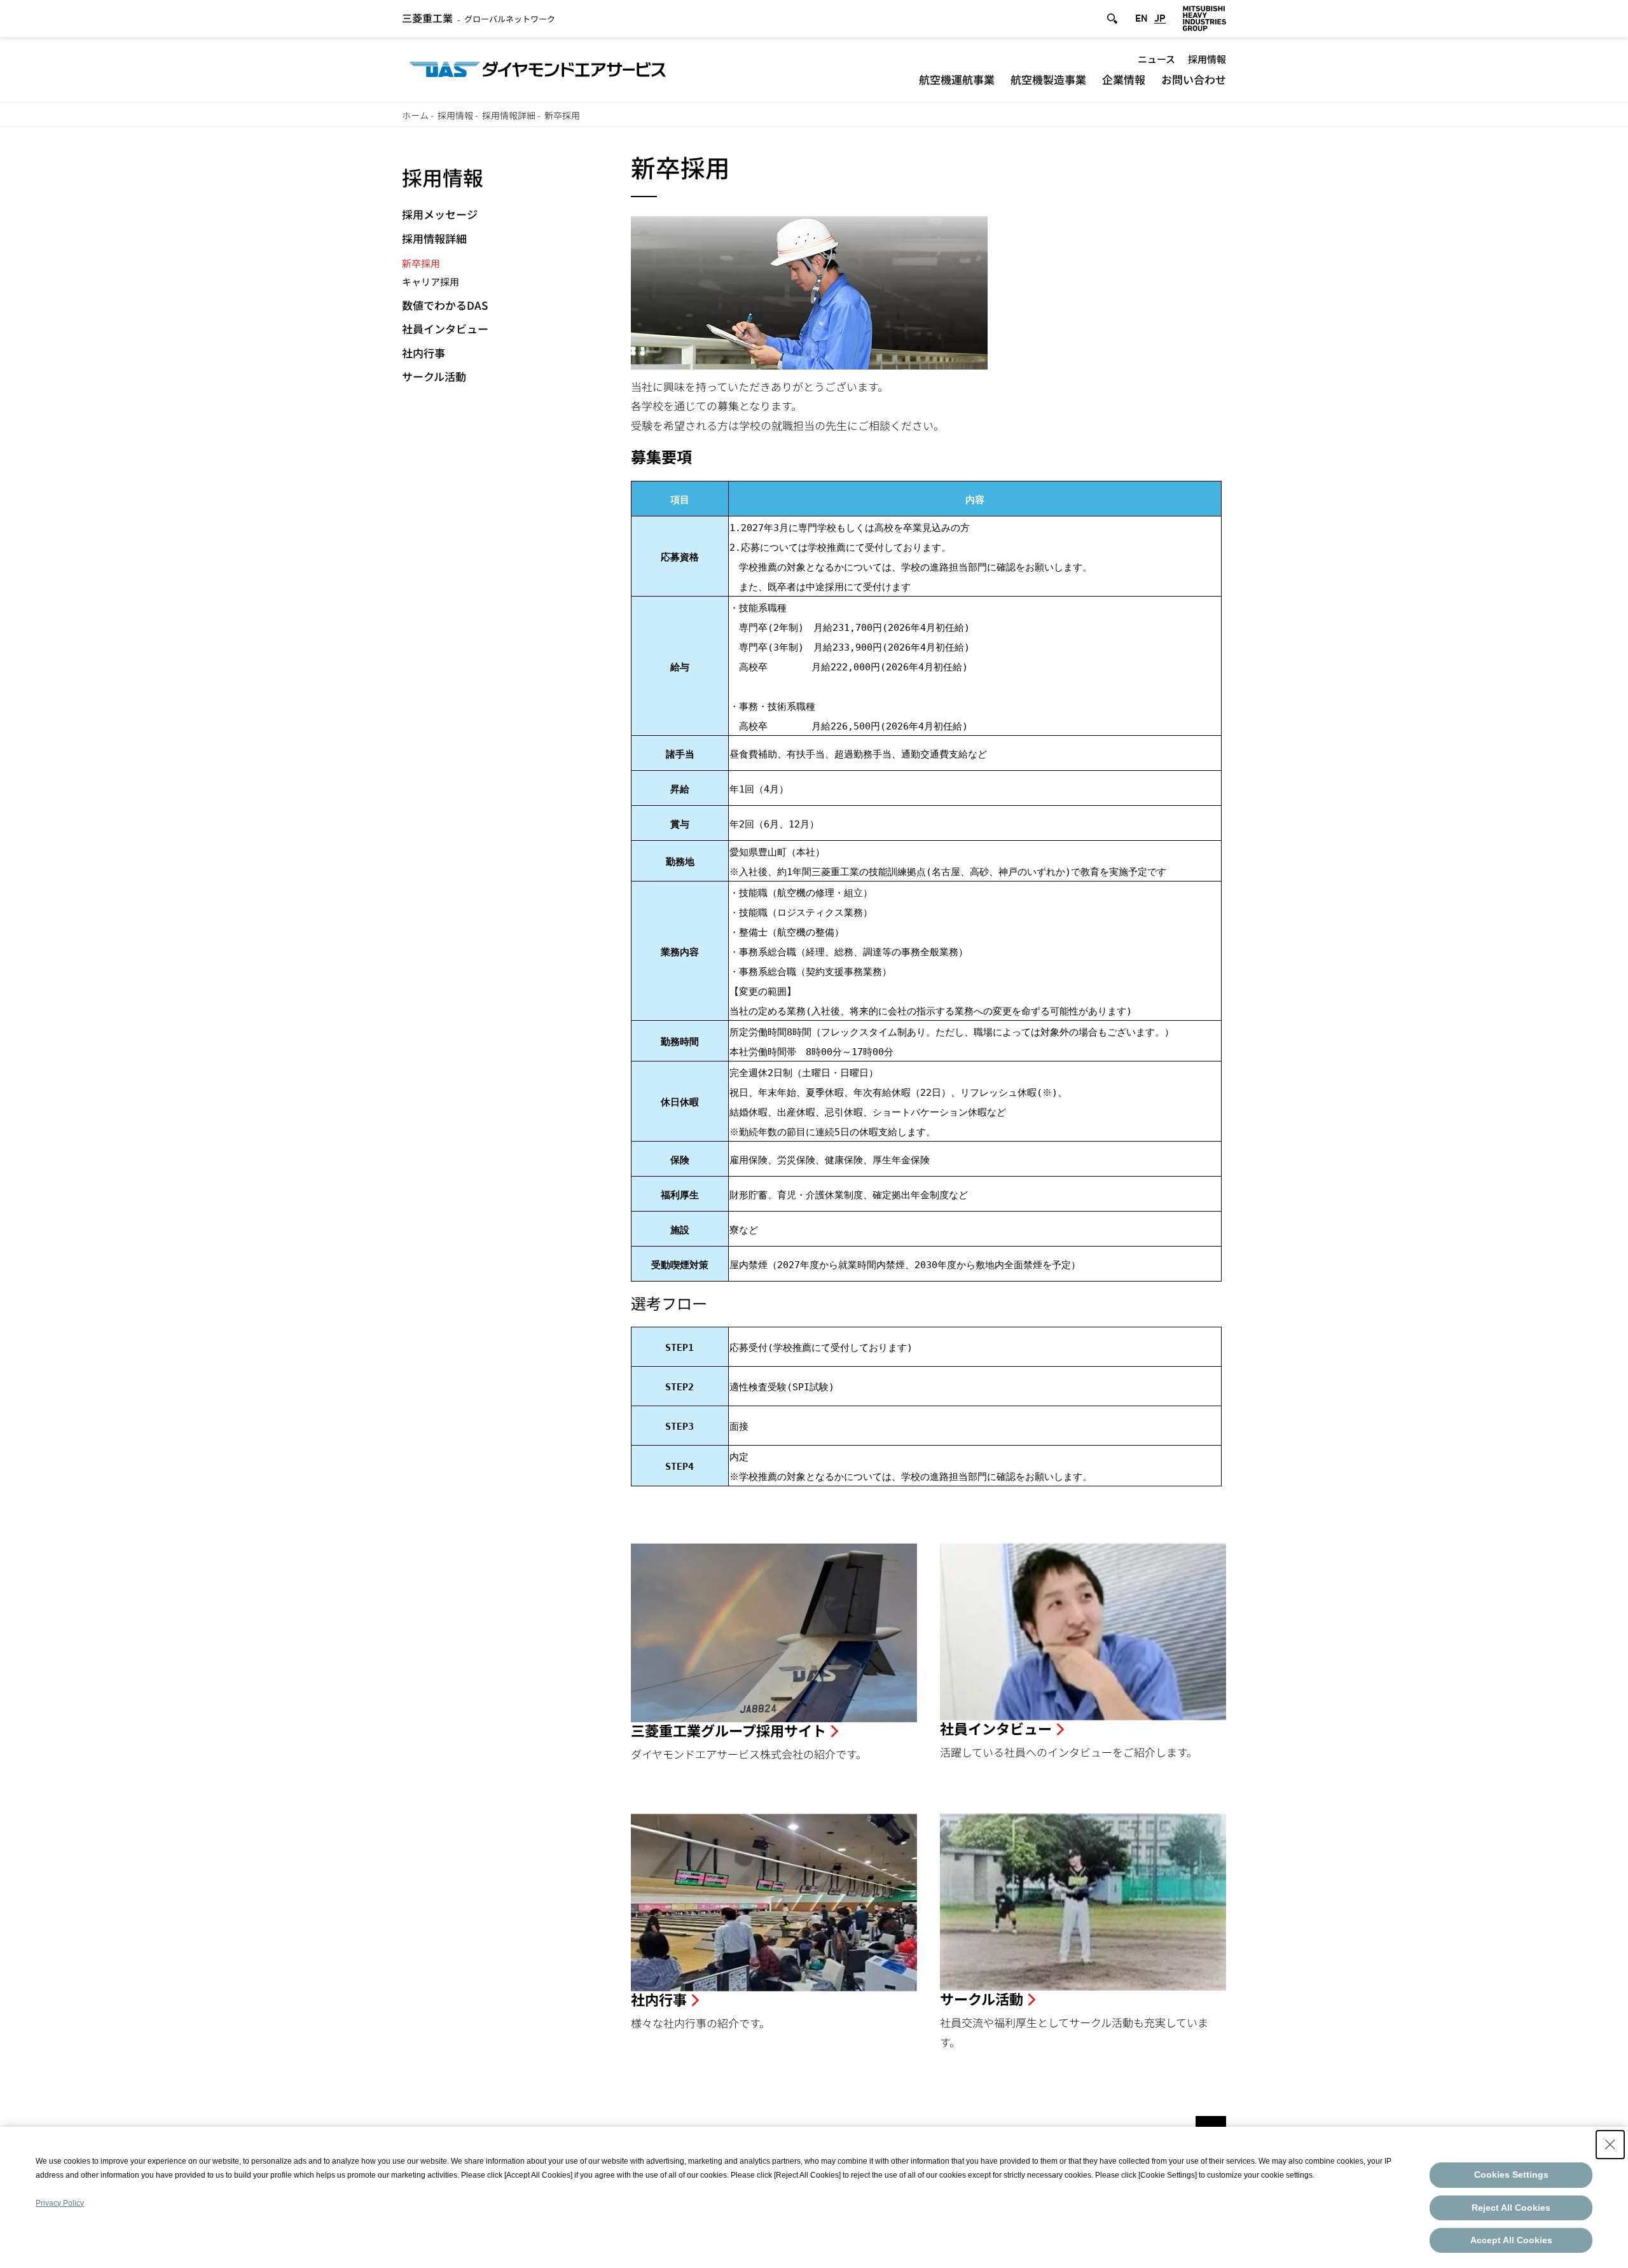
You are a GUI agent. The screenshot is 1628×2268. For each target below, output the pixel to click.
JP (1160, 18)
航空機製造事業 (1048, 79)
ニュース (1156, 59)
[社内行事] (774, 1903)
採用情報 (1207, 59)
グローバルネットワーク (479, 19)
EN (1142, 18)
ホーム (415, 115)
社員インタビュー (445, 328)
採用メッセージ (440, 214)
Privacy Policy (60, 2203)
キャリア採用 (431, 281)
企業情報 (1124, 79)
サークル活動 (434, 376)
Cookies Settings (1511, 2175)
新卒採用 (421, 263)
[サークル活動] (1083, 1902)
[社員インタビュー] (1083, 1632)
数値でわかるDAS (445, 305)
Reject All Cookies (1511, 2208)
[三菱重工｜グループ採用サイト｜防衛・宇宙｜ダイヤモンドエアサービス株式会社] (774, 1633)
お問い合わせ (1194, 79)
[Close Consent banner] (1610, 2145)
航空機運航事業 (957, 79)
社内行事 (424, 353)
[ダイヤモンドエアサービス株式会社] (538, 68)
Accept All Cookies (1511, 2240)
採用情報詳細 (509, 115)
